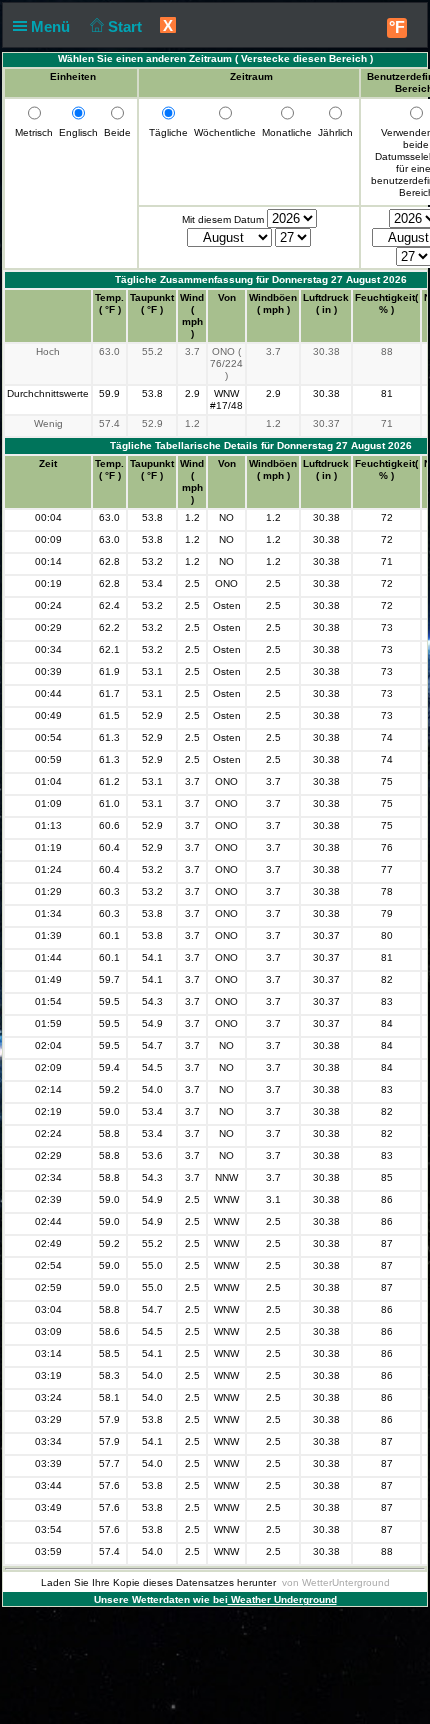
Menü (52, 26)
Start (127, 26)
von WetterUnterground (336, 1582)
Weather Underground (282, 1599)
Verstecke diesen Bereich (304, 58)
